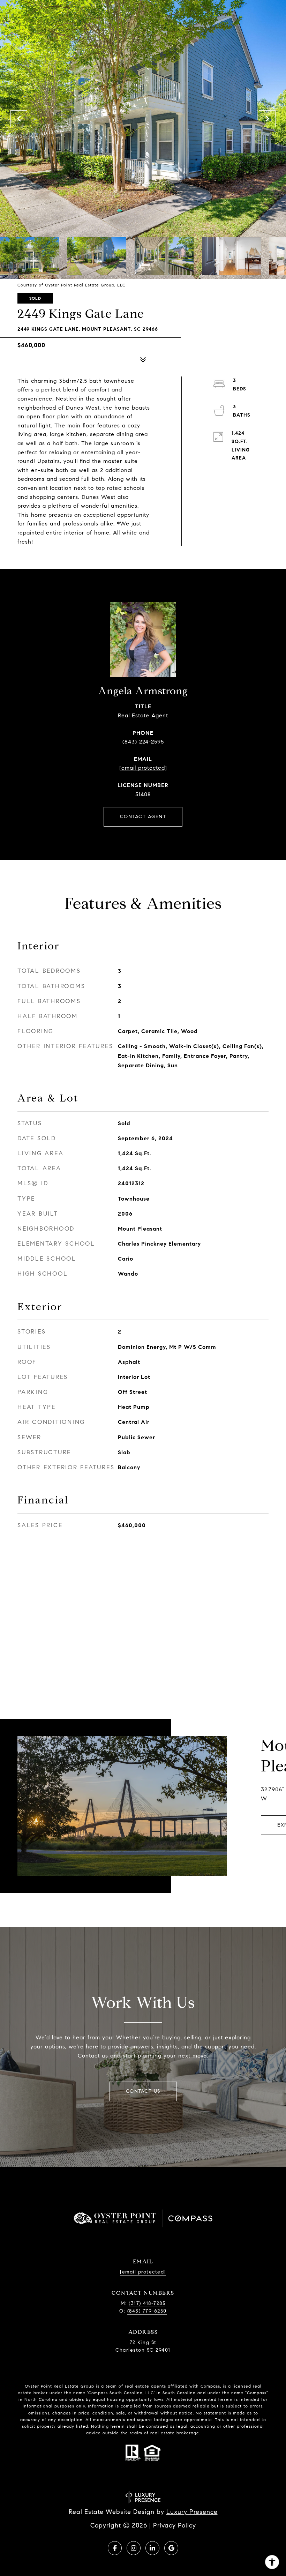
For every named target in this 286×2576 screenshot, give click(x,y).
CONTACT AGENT (143, 817)
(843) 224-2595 (143, 742)
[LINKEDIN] (152, 2548)
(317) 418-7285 (147, 2303)
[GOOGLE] (171, 2548)
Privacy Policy (175, 2525)
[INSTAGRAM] (134, 2548)
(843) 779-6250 (147, 2311)
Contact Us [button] (143, 2091)
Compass (210, 2386)
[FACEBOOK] (115, 2548)
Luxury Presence (192, 2512)
